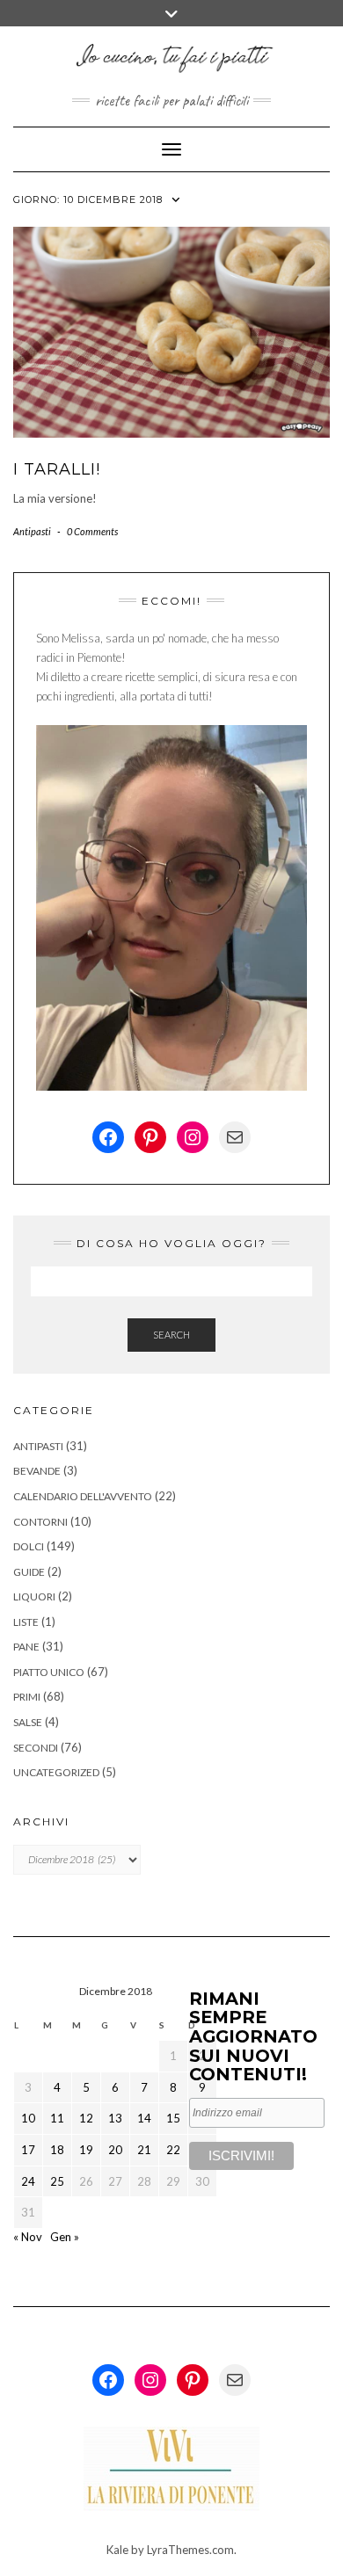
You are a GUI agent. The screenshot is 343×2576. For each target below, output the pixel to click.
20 (115, 2150)
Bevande (37, 1471)
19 (86, 2150)
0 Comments (92, 531)
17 (28, 2150)
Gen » (65, 2237)
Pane (26, 1647)
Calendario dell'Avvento (83, 1496)
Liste (26, 1622)
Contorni (40, 1522)
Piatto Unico (49, 1672)
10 (28, 2118)
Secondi (36, 1748)
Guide (29, 1572)
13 (115, 2118)
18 (57, 2150)
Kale (117, 2550)
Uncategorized (56, 1772)
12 (86, 2118)
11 (57, 2118)
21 (144, 2150)
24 (28, 2181)
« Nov (28, 2237)
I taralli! (57, 469)
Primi (27, 1697)
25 (57, 2181)
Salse (28, 1722)
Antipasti (32, 531)
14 (144, 2118)
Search (171, 1335)
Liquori (34, 1596)
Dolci (29, 1546)
